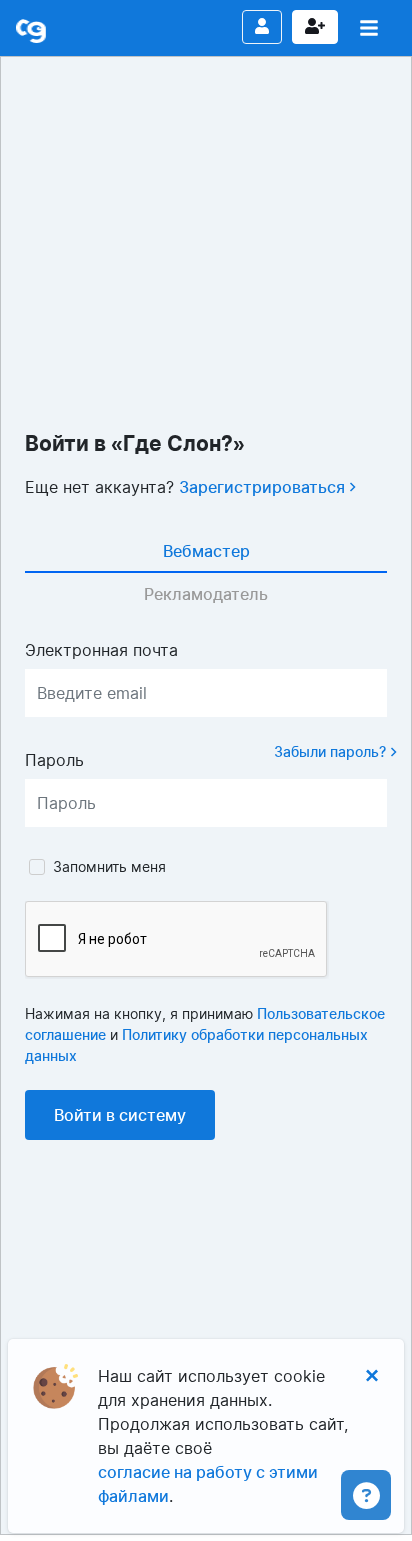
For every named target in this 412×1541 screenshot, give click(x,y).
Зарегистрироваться (264, 487)
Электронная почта (101, 650)
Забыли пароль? (332, 751)
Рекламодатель (206, 594)
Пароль (54, 760)
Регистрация (315, 27)
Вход (262, 27)
